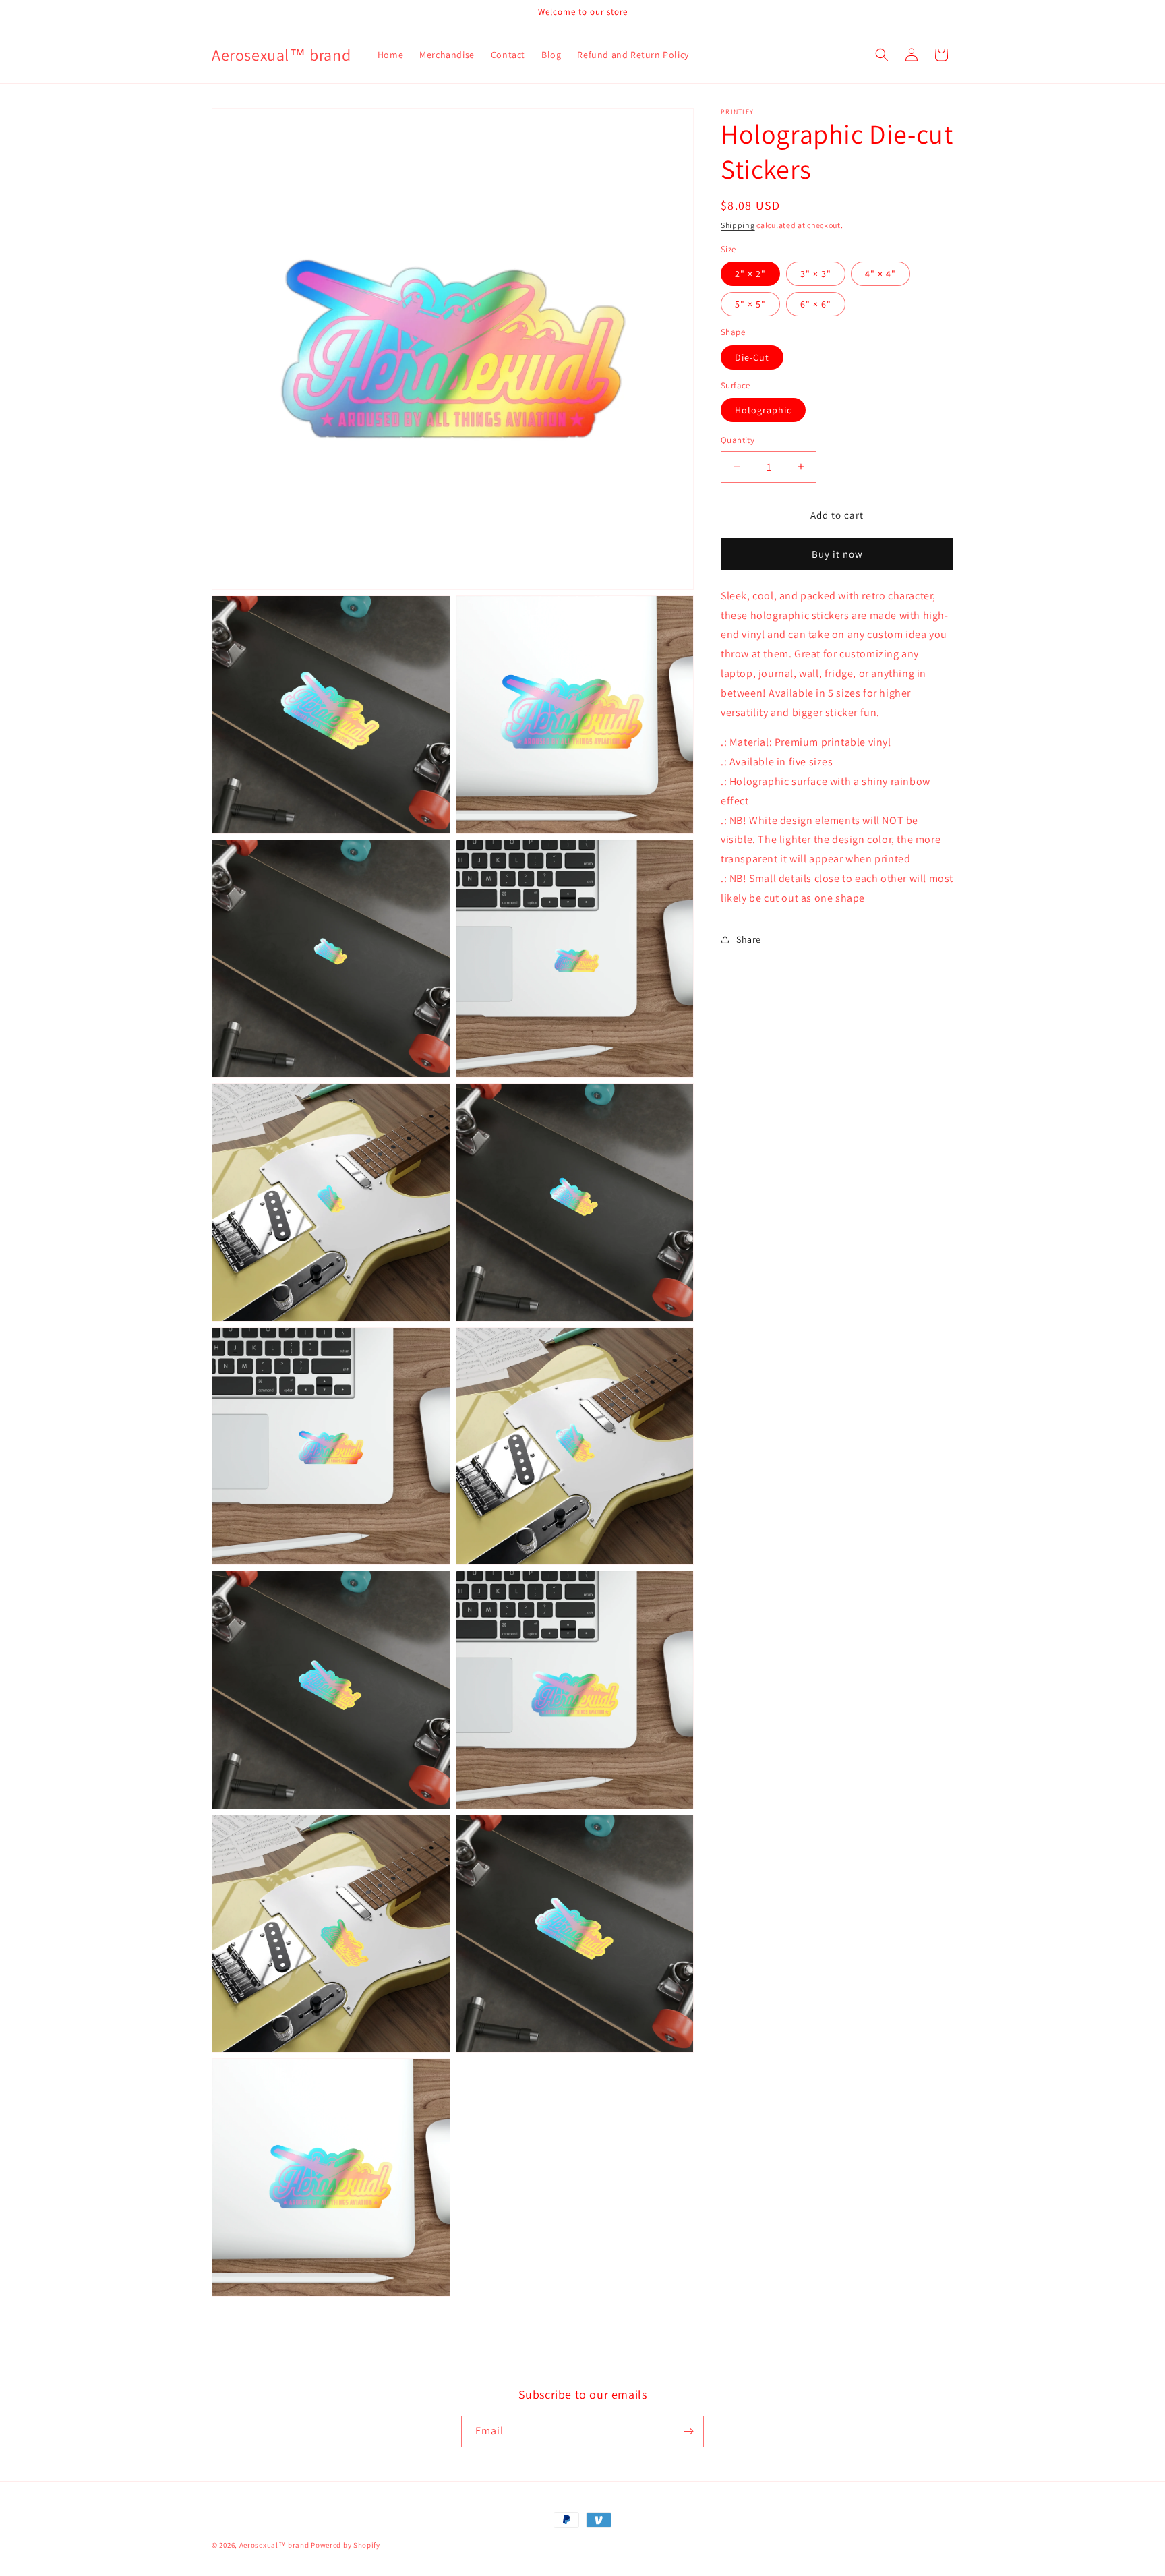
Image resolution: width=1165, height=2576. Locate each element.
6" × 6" (816, 304)
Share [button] (749, 939)
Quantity (738, 440)
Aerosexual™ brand (274, 2545)
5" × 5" (750, 304)
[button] (882, 55)
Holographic (763, 410)
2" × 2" (750, 274)
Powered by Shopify (346, 2545)
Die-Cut (752, 357)
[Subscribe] (688, 2431)
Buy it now (837, 553)
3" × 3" (816, 274)
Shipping (738, 225)
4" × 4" (880, 274)
